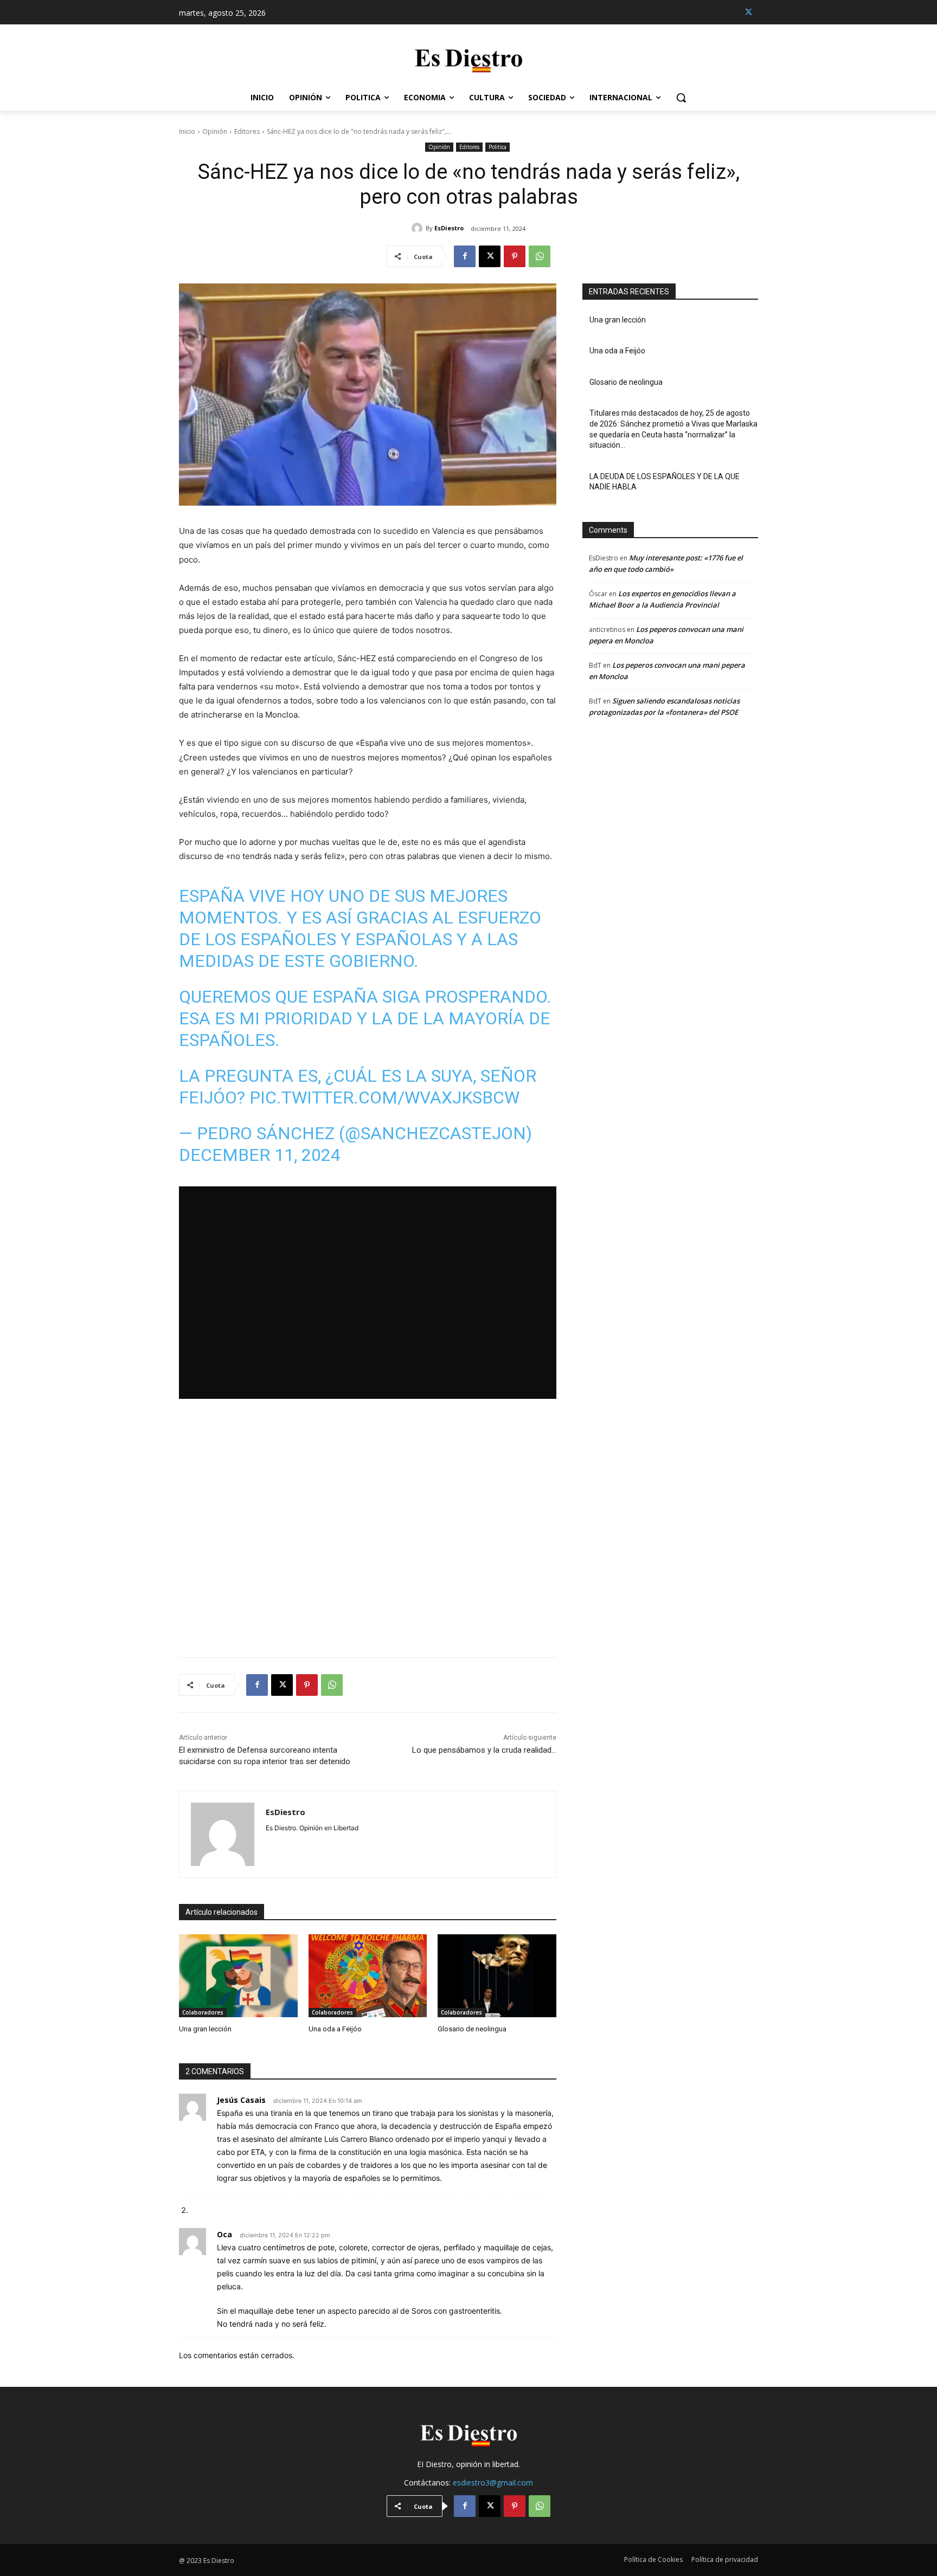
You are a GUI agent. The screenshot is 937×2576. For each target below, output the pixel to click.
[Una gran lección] (238, 1976)
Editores (247, 131)
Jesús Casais (241, 2100)
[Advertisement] (368, 1516)
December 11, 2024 (260, 1155)
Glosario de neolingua (472, 2029)
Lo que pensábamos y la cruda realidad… (484, 1750)
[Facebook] (465, 256)
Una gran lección (205, 2029)
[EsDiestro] (419, 228)
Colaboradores (203, 2012)
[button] (681, 98)
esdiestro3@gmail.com (493, 2483)
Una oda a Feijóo (335, 2029)
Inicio (187, 131)
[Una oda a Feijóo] (368, 1976)
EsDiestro (449, 228)
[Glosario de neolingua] (497, 1976)
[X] (749, 12)
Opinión (215, 131)
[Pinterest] (515, 256)
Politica (498, 147)
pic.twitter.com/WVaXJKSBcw (384, 1097)
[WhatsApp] (540, 256)
